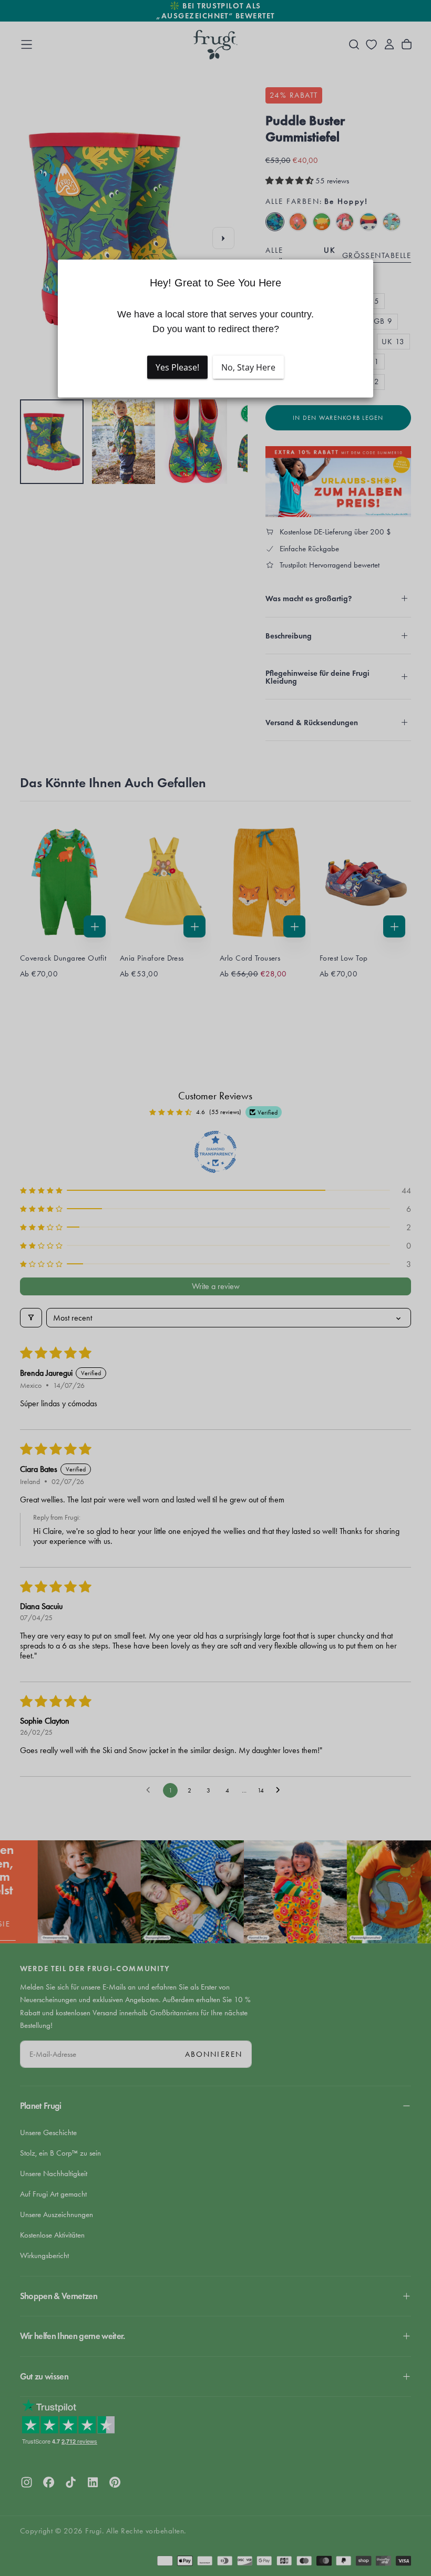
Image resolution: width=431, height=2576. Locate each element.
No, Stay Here (248, 367)
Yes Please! (177, 367)
